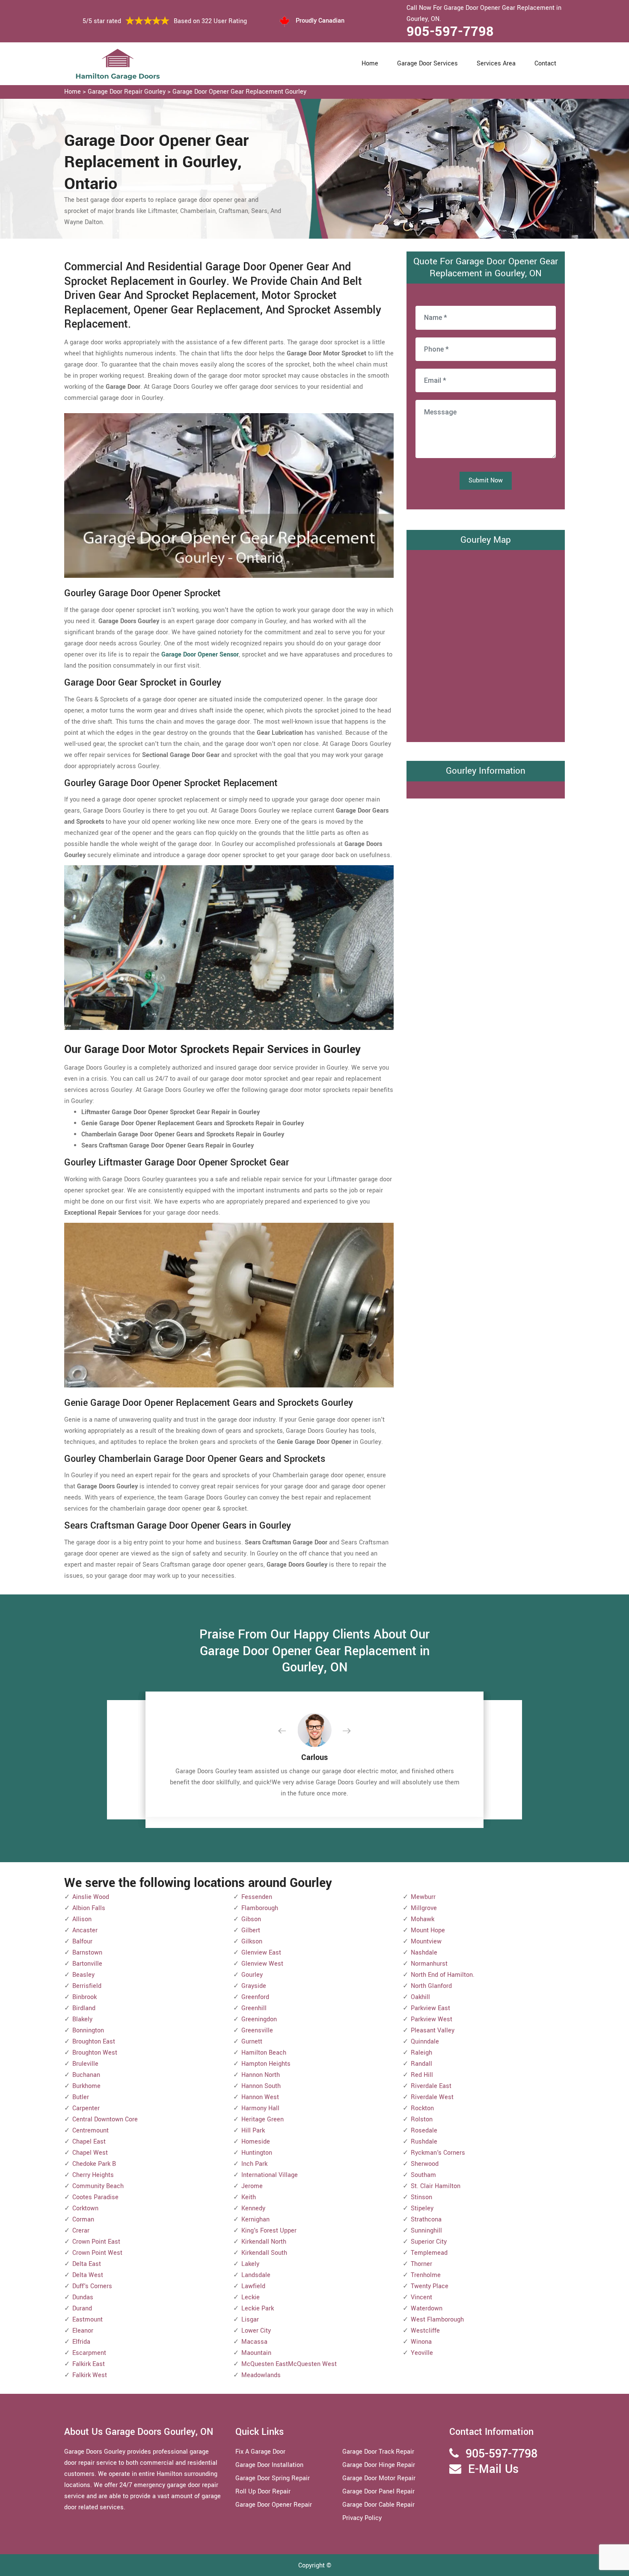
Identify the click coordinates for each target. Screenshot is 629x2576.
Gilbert (251, 1930)
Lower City (256, 2331)
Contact (545, 64)
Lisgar (250, 2320)
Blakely (82, 2019)
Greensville (257, 2030)
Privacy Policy (362, 2518)
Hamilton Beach (264, 2053)
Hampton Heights (266, 2064)
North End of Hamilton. (443, 1975)
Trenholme (426, 2275)
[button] (289, 1731)
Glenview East (261, 1953)
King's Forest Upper (269, 2231)
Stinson (421, 2197)
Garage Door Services (427, 64)
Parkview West (432, 2019)
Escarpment (89, 2353)
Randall (421, 2064)
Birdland (84, 2008)
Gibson (251, 1919)
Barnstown (87, 1953)
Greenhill (254, 2008)
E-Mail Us (493, 2469)
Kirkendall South (264, 2253)
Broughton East (94, 2042)
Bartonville (87, 1964)
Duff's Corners (92, 2286)
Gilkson (252, 1942)
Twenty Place (430, 2286)
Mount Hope (428, 1930)
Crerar (81, 2231)
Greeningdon (259, 2019)
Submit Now (486, 481)
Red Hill (422, 2075)
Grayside (254, 1986)
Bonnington (88, 2030)
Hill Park (253, 2131)
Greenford (255, 1997)
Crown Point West (97, 2253)
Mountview (426, 1942)
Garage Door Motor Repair (379, 2478)
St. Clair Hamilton (436, 2186)
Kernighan (255, 2220)
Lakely (250, 2264)
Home (370, 64)
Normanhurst (429, 1964)
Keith (249, 2197)
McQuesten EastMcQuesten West (289, 2364)
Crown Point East (96, 2242)
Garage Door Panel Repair (378, 2492)
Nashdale (424, 1953)
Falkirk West (90, 2375)
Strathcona (426, 2220)
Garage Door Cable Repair (378, 2505)
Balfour (82, 1942)
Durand (82, 2308)
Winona (421, 2342)
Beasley (83, 1975)
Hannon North (261, 2075)
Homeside (256, 2142)
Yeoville (422, 2353)
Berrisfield (87, 1986)
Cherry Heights (93, 2175)
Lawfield (253, 2286)
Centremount (90, 2131)
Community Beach (98, 2186)
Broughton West (95, 2053)
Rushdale (424, 2142)
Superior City (429, 2242)
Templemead (429, 2253)
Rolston (422, 2119)
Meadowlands (261, 2375)
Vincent (421, 2297)
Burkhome (86, 2086)
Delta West (88, 2275)
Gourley (252, 1975)
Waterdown (427, 2308)
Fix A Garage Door (260, 2452)
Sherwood (425, 2164)
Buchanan (86, 2075)
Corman (83, 2220)
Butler (81, 2097)
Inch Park (254, 2164)
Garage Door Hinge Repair (379, 2465)
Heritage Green (263, 2119)
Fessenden (257, 1897)
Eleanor (83, 2331)
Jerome (252, 2186)
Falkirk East (89, 2364)
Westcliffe (425, 2331)
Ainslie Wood (91, 1897)
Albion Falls (89, 1908)
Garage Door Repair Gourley (127, 92)
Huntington (257, 2153)
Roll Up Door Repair (263, 2492)
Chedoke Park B (94, 2164)
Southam (423, 2175)
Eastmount (88, 2320)
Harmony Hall (260, 2108)
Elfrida (81, 2342)
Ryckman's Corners (438, 2153)
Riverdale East (431, 2086)
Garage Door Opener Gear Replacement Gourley (239, 92)
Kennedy (253, 2208)
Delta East (87, 2264)
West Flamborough (437, 2320)
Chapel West (90, 2153)
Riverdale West (432, 2097)
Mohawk (423, 1919)
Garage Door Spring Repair (273, 2478)
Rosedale (424, 2131)
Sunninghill (426, 2231)
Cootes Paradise (95, 2197)
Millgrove (424, 1908)
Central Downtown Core (105, 2119)
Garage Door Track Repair (378, 2452)
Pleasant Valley (433, 2030)
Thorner (421, 2264)
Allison (82, 1919)
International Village (270, 2175)
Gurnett (252, 2042)
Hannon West (260, 2097)
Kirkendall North (264, 2242)
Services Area (496, 64)
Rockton (422, 2108)
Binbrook (85, 1997)
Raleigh (421, 2053)
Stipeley (422, 2208)
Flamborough (260, 1908)
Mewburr (423, 1897)
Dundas (83, 2297)
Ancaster (85, 1930)
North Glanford (431, 1986)
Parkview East (430, 2008)
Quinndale (425, 2042)
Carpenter (86, 2108)
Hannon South (261, 2086)
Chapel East (89, 2142)
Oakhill (420, 1997)
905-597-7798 (450, 32)
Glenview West (262, 1964)
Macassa (254, 2342)
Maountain (256, 2353)
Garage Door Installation (269, 2465)
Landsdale (256, 2275)
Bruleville (85, 2064)
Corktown (85, 2208)
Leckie (251, 2297)
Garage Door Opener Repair (274, 2505)
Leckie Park (258, 2308)
